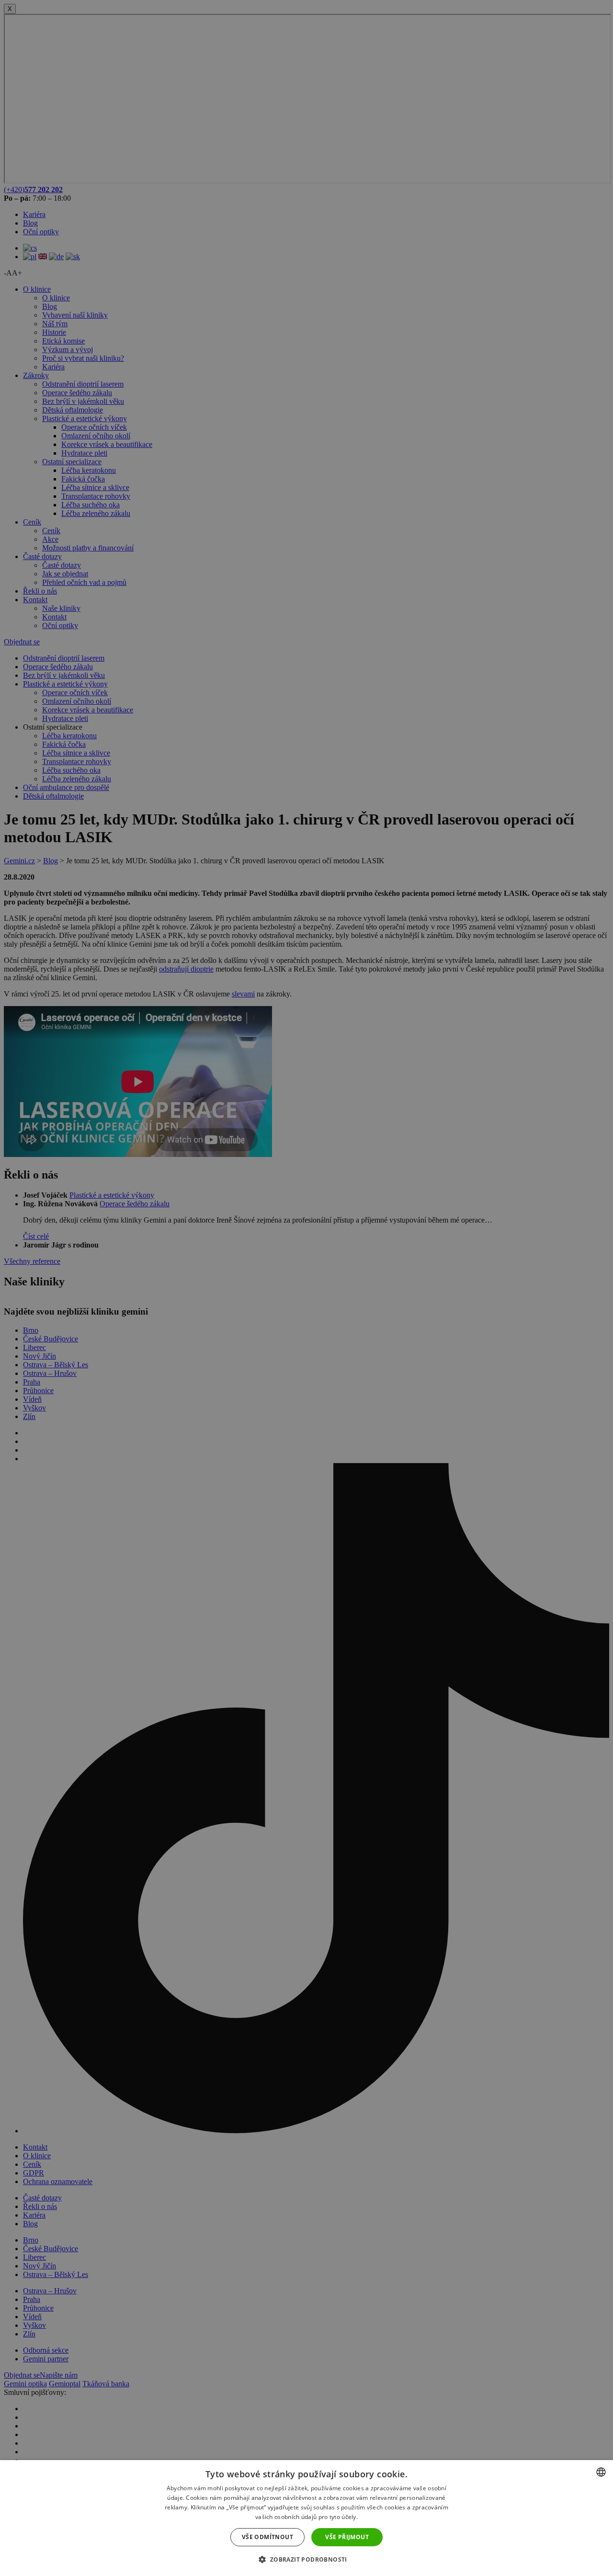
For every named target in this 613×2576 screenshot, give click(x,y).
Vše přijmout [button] (347, 2537)
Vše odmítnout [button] (267, 2537)
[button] (306, 2559)
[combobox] (601, 2472)
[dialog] (306, 2518)
